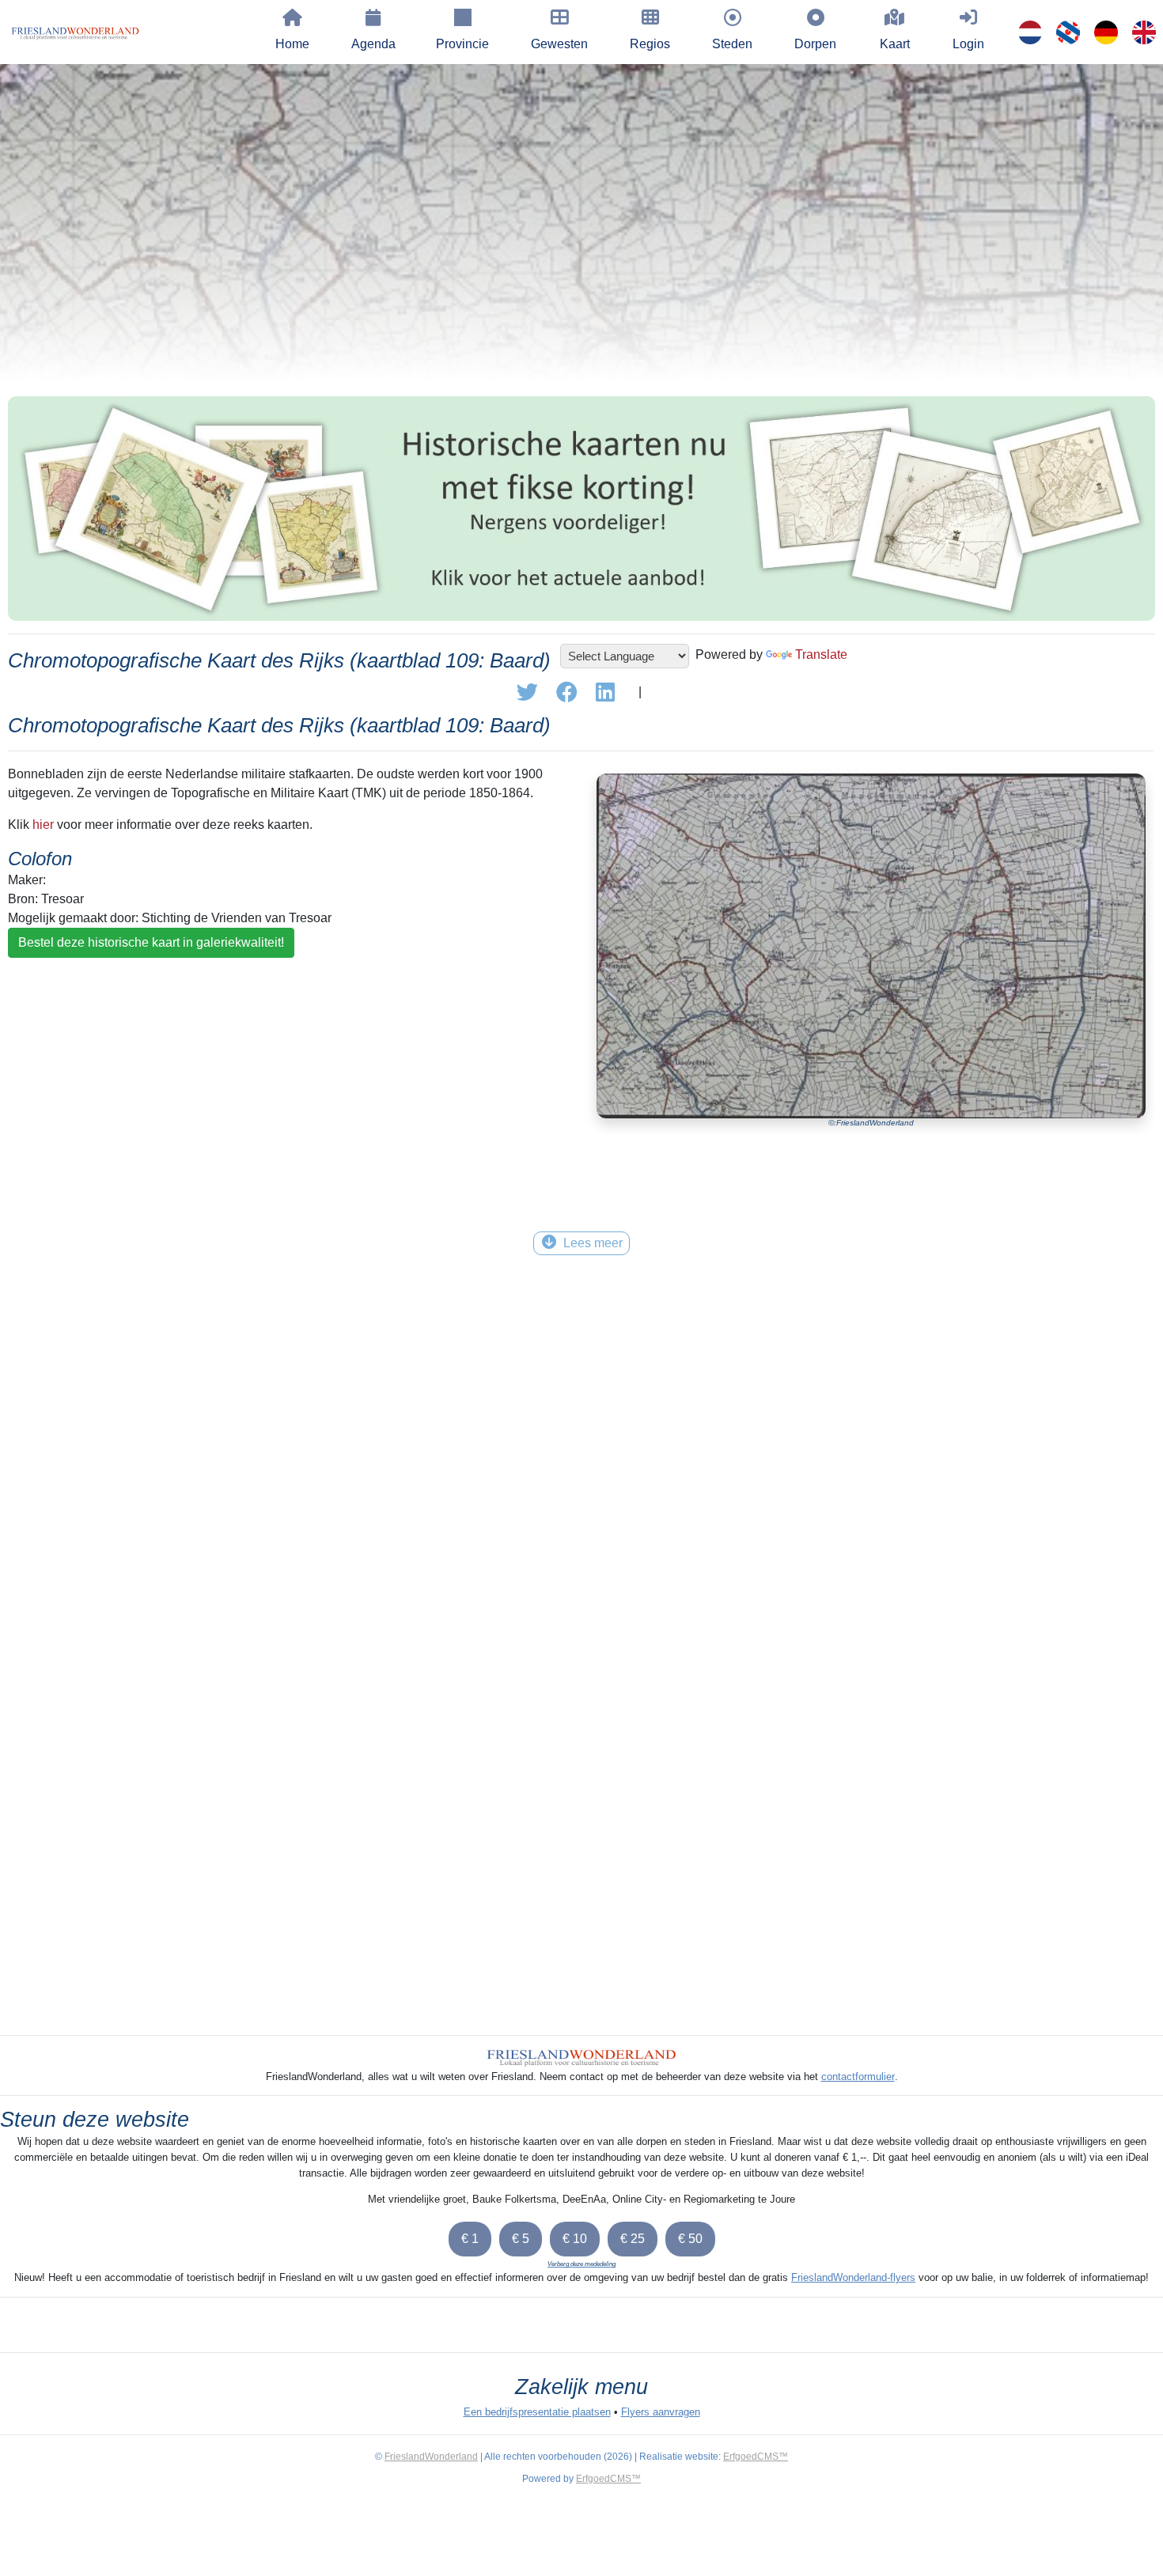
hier (43, 825)
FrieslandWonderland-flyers (853, 2277)
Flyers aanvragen (661, 2412)
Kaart (895, 44)
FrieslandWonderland (431, 2457)
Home (292, 44)
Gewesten (559, 44)
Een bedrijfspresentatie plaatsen (537, 2412)
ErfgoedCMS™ (756, 2457)
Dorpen (815, 44)
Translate (821, 654)
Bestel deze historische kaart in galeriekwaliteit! (151, 942)
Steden (732, 44)
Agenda (373, 44)
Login (968, 44)
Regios (650, 44)
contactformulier (858, 2077)
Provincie (462, 44)
